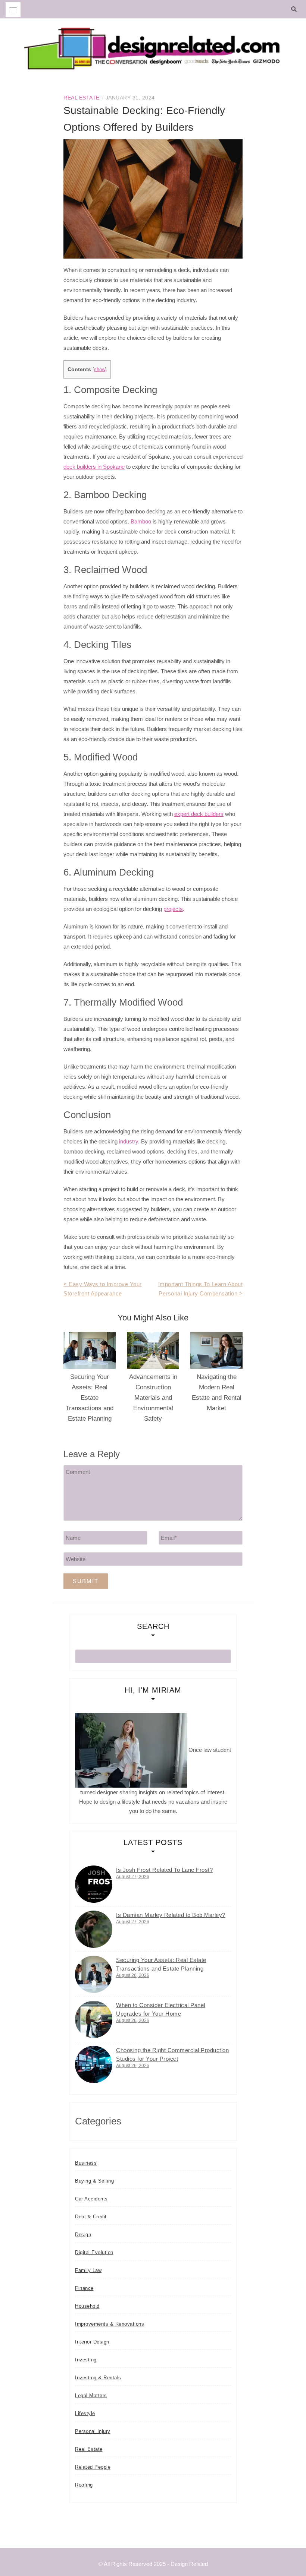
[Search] (296, 9)
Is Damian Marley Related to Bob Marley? (171, 1915)
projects (173, 909)
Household (87, 2306)
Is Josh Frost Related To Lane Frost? (164, 1870)
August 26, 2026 (133, 1975)
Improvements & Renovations (110, 2324)
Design (83, 2235)
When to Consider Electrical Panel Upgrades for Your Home (161, 2009)
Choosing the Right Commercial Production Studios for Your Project (172, 2054)
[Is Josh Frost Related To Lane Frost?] (94, 1884)
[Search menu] (13, 9)
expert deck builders (199, 814)
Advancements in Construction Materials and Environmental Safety (153, 1398)
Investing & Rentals (98, 2378)
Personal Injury (93, 2431)
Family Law (88, 2270)
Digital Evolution (94, 2252)
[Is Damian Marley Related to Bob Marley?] (94, 1929)
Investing (86, 2360)
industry (129, 1141)
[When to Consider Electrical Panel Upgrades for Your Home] (94, 2019)
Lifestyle (85, 2413)
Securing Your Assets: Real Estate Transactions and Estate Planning (90, 1398)
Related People (93, 2467)
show (100, 369)
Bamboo (141, 521)
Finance (84, 2288)
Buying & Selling (94, 2181)
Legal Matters (91, 2395)
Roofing (84, 2485)
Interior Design (92, 2342)
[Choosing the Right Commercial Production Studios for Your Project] (94, 2064)
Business (86, 2163)
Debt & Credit (91, 2217)
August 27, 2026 (133, 1877)
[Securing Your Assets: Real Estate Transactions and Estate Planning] (94, 1974)
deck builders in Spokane (94, 467)
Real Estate (82, 98)
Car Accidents (91, 2199)
